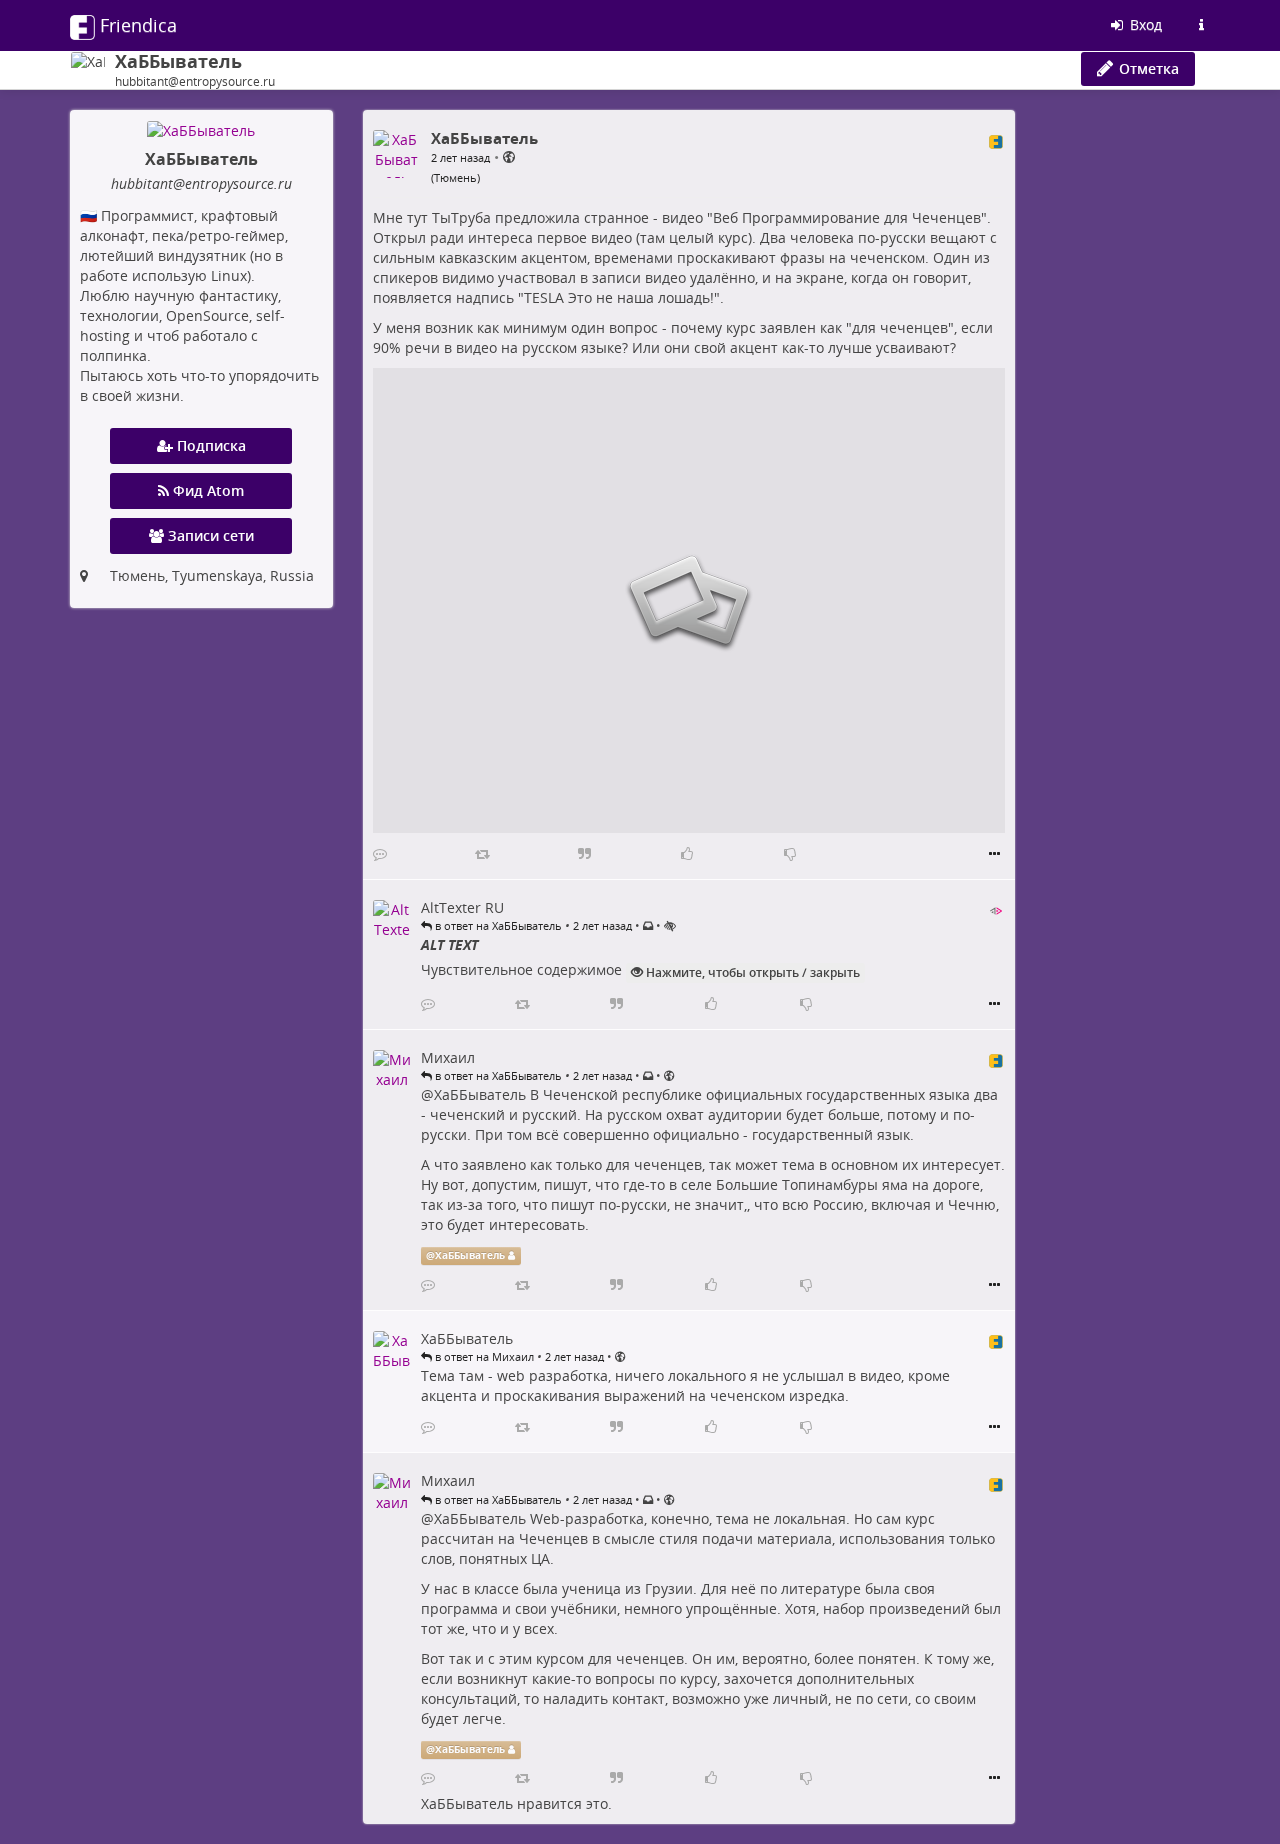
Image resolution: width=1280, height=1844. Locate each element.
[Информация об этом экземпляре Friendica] (1201, 25)
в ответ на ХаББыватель (497, 925)
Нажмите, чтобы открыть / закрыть (751, 972)
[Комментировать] (380, 854)
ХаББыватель (480, 1094)
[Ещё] (994, 854)
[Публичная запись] (509, 156)
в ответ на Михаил (483, 1356)
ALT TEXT (449, 944)
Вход (1144, 24)
